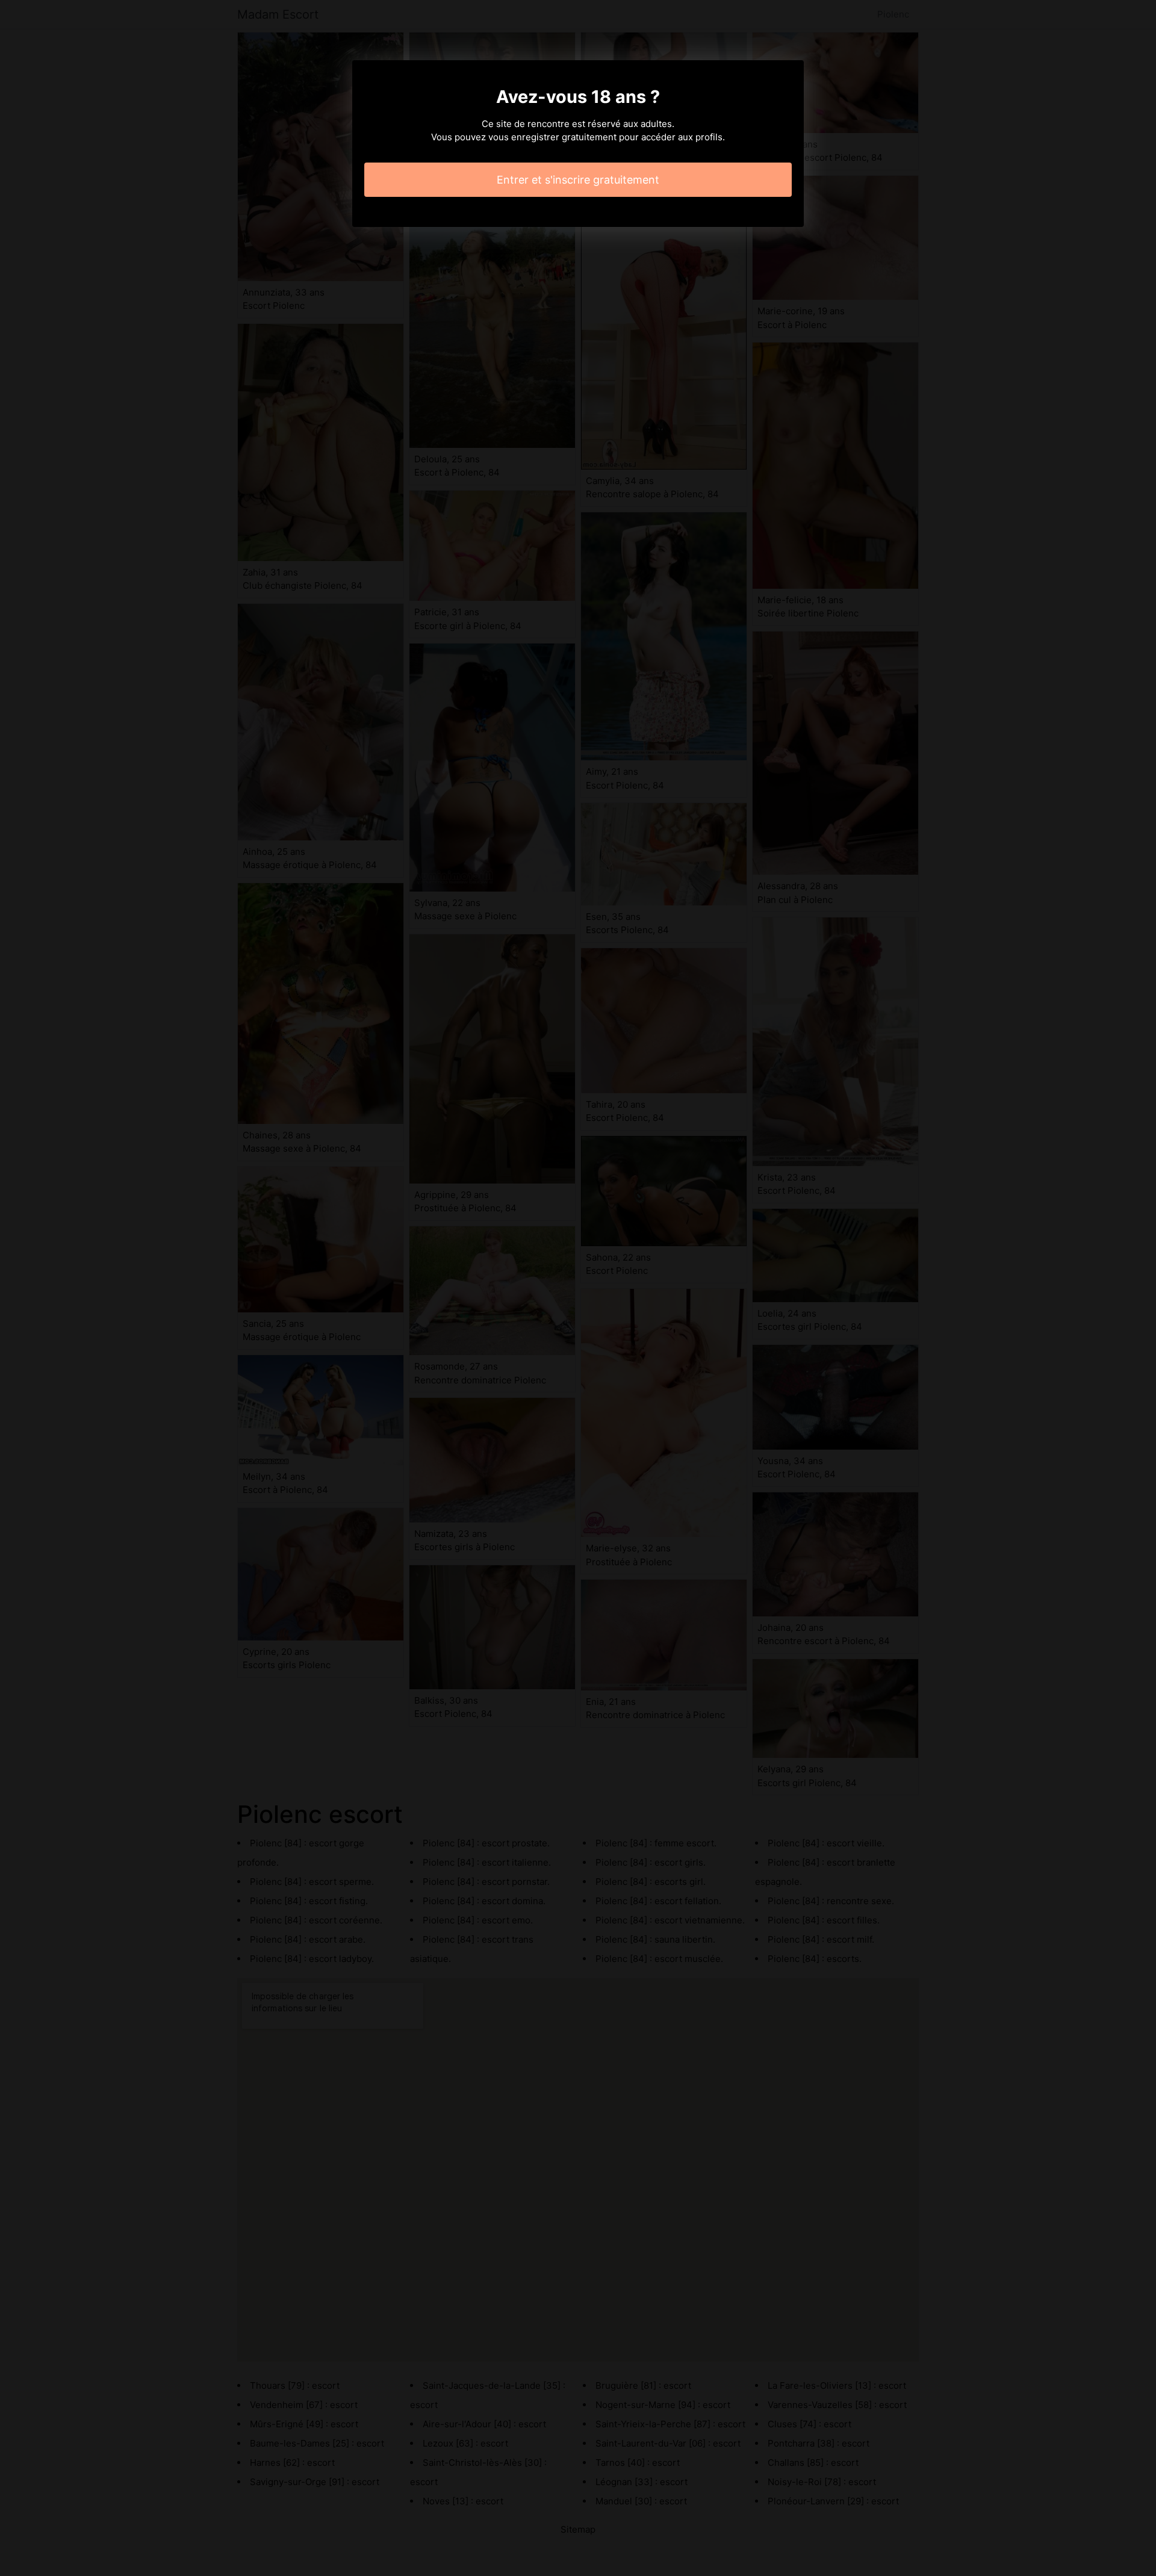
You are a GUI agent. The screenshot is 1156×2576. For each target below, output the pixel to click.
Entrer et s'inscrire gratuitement (578, 180)
